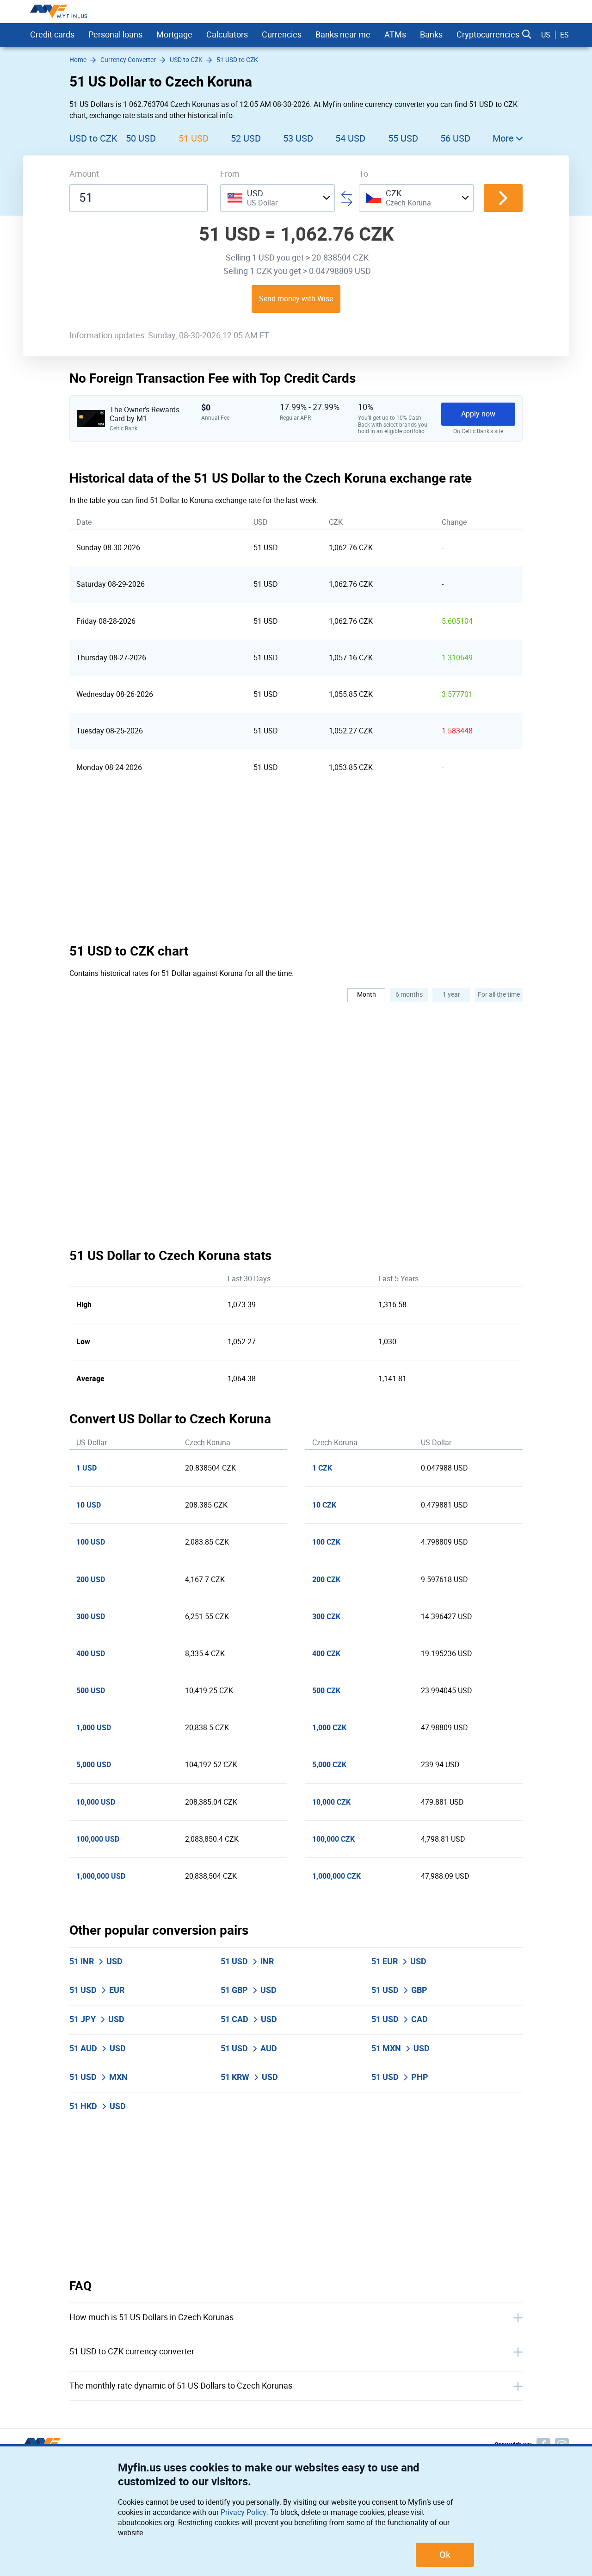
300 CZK (326, 1617)
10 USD (89, 1505)
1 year (451, 995)
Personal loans (115, 35)
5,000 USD (94, 1765)
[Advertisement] (296, 864)
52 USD (246, 138)
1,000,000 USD (101, 1876)
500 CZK (326, 1691)
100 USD (91, 1542)
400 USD (91, 1654)
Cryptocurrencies (488, 35)
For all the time (499, 995)
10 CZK (324, 1505)
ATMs (395, 35)
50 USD (141, 138)
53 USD (298, 138)
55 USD (403, 138)
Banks (431, 35)
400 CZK (326, 1654)
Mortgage (174, 35)
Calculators (227, 35)
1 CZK (322, 1468)
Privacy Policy (244, 2512)
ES (564, 35)
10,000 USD (96, 1802)
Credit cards (52, 35)
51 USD (194, 138)
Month (367, 995)
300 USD (91, 1617)
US (546, 35)
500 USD (91, 1691)
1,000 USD (94, 1728)
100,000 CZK (333, 1839)
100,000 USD (98, 1839)
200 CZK (326, 1580)
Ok (445, 2555)
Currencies (282, 35)
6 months (409, 995)
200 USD (91, 1580)
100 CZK (326, 1542)
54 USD (350, 138)
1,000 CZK (329, 1728)
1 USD (86, 1468)
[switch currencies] (503, 198)
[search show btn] (527, 35)
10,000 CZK (331, 1802)
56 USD (455, 138)
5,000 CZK (329, 1765)
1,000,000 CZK (336, 1876)
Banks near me (343, 35)
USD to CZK (93, 138)
